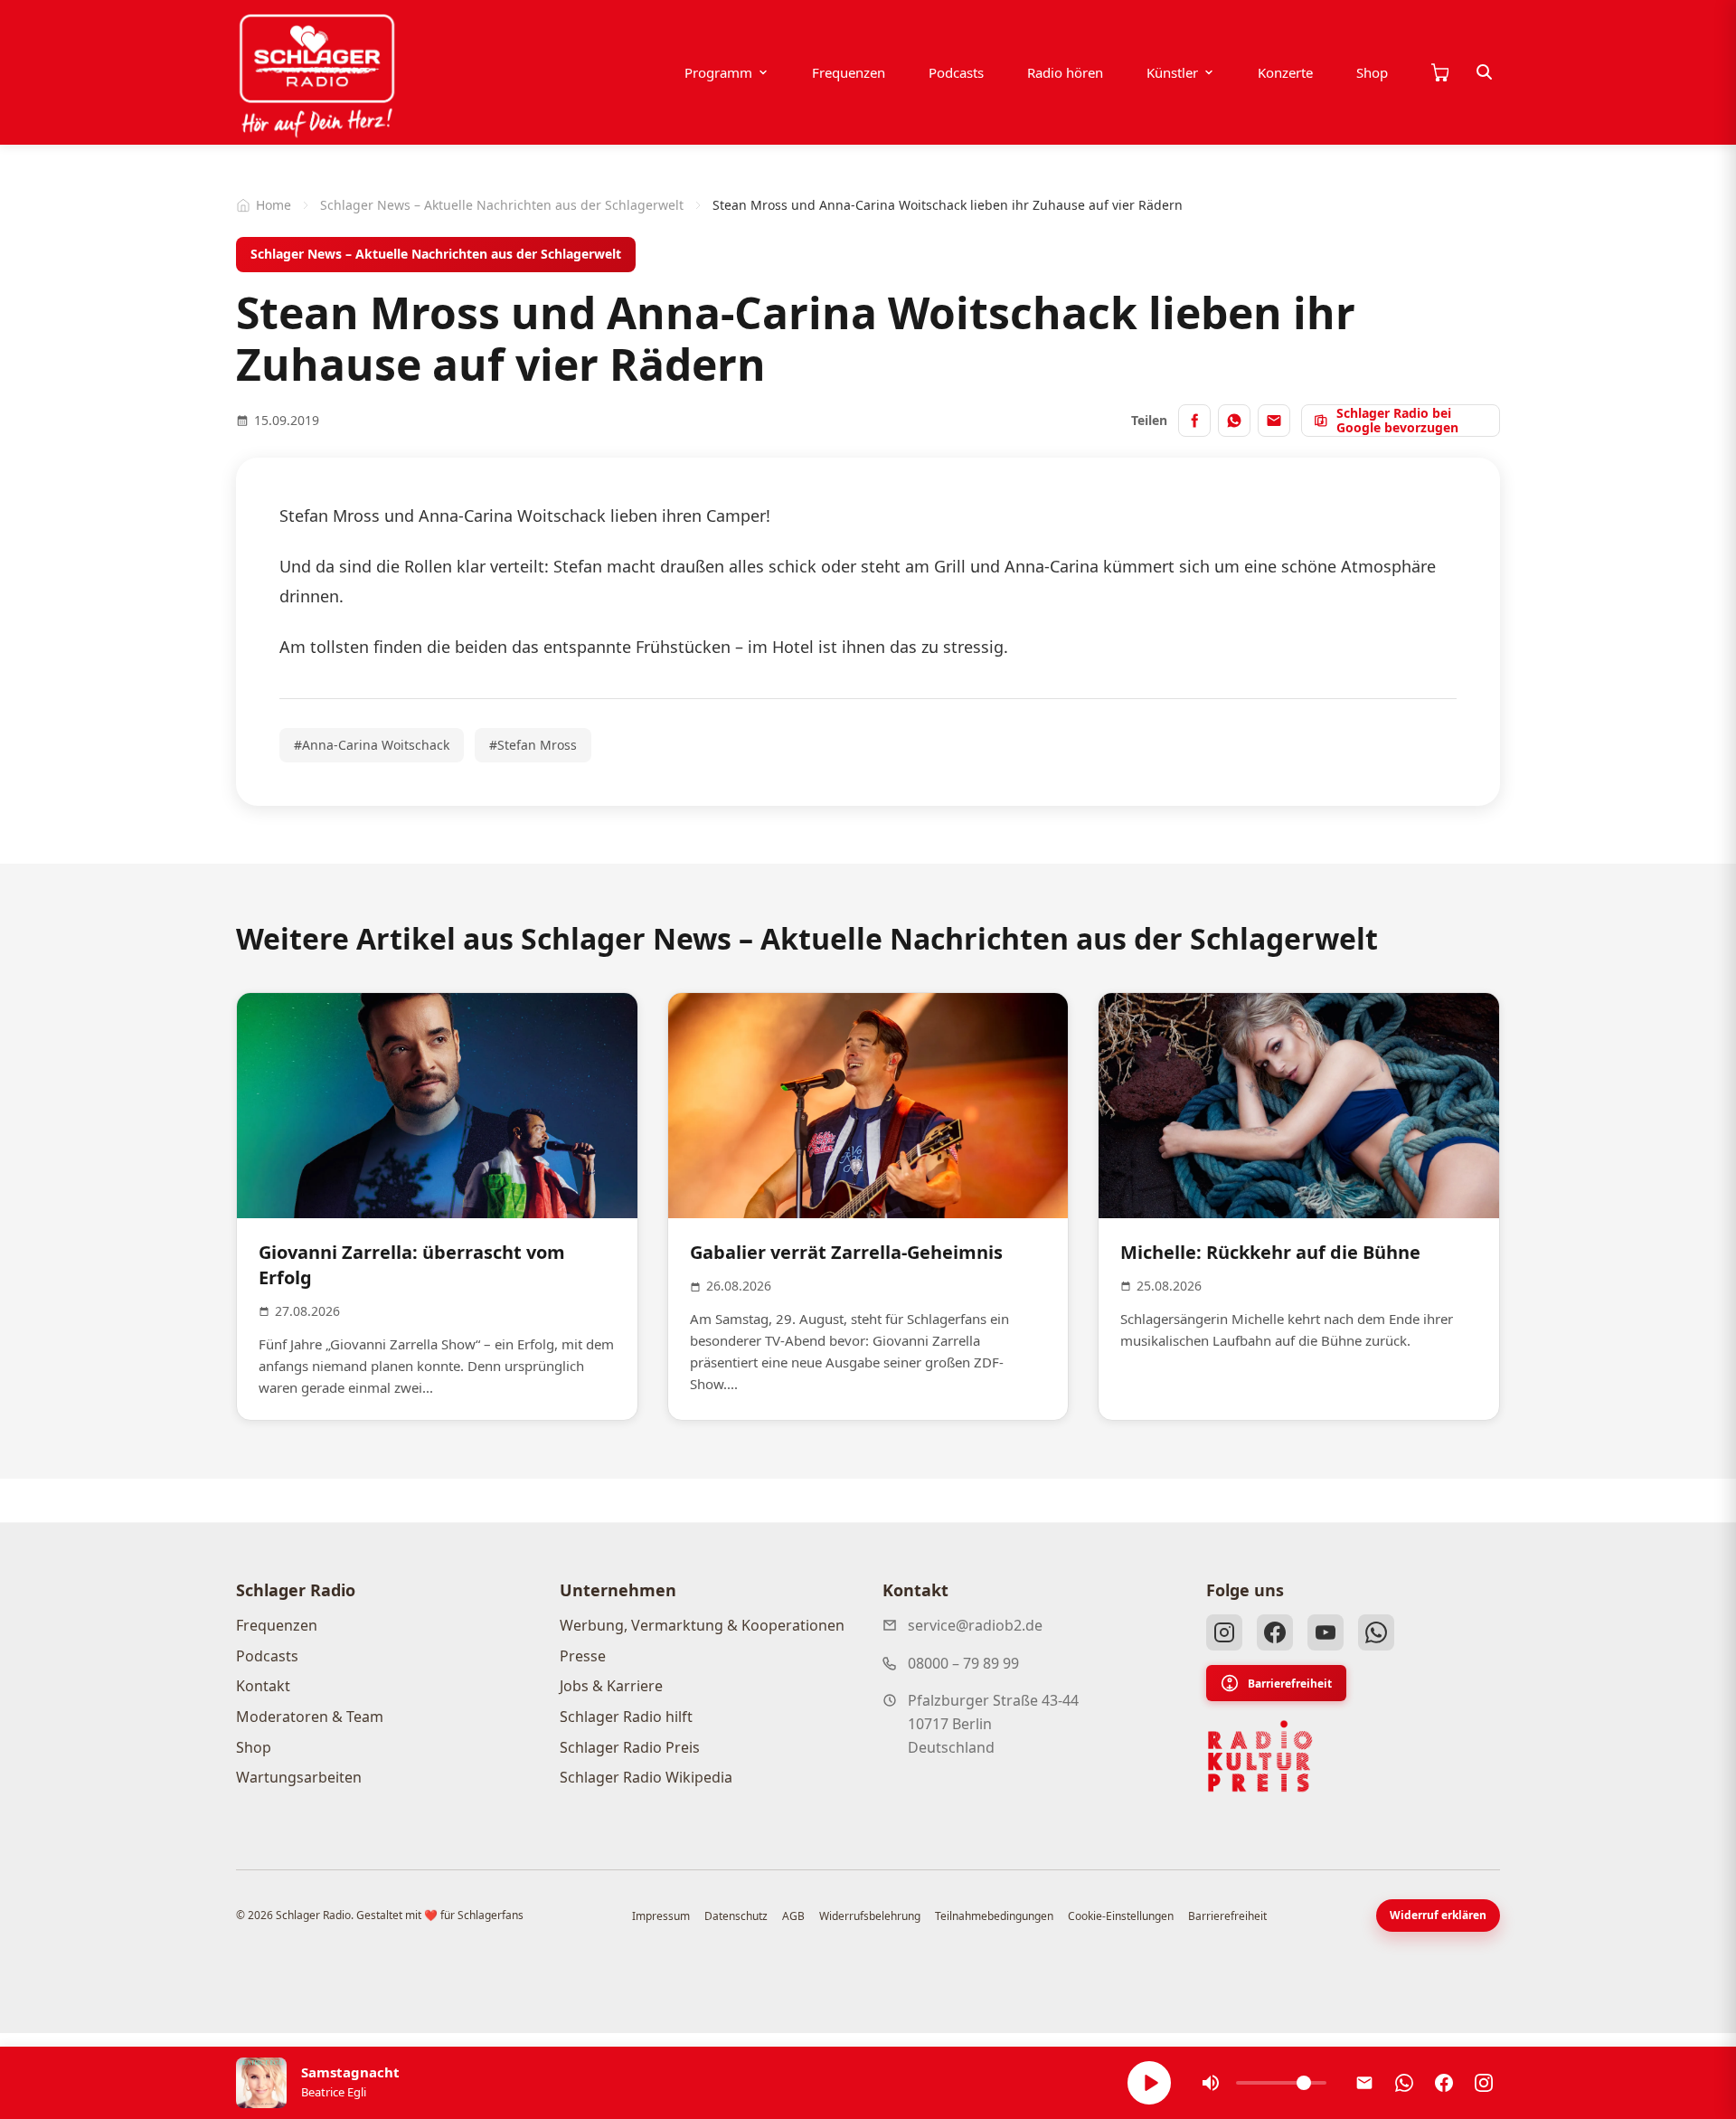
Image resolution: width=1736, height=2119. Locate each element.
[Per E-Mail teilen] (1274, 421)
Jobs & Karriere (611, 1686)
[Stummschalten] (1211, 2083)
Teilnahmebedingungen (994, 1916)
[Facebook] (1275, 1632)
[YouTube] (1326, 1632)
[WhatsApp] (1376, 1632)
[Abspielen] (1149, 2083)
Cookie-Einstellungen (1121, 1916)
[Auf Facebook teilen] (1194, 421)
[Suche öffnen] (1485, 72)
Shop (1372, 72)
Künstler (1172, 72)
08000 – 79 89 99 (963, 1663)
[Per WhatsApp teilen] (1234, 421)
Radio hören (1065, 72)
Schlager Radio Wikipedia (646, 1777)
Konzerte (1285, 72)
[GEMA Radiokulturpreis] (1260, 1756)
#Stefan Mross (533, 745)
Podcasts (956, 72)
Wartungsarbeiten (299, 1777)
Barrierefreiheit (1290, 1684)
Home (274, 205)
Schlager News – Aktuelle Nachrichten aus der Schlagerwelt (502, 205)
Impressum (661, 1916)
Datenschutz (736, 1916)
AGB (793, 1916)
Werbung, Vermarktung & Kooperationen (702, 1625)
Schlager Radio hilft (626, 1717)
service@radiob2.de (975, 1625)
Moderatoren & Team (310, 1717)
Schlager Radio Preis (630, 1747)
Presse (583, 1656)
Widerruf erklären (1438, 1915)
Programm (718, 72)
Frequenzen (849, 72)
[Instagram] (1224, 1632)
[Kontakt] (1364, 2083)
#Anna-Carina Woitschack (372, 745)
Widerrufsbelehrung (870, 1916)
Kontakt (263, 1686)
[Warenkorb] (1439, 72)
